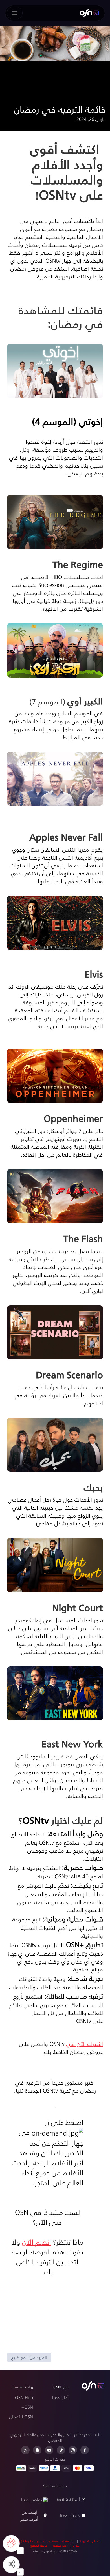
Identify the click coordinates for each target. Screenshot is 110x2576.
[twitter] (25, 2450)
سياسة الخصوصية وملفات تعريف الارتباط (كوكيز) (44, 2541)
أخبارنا (76, 2545)
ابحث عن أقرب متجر (29, 2515)
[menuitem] (89, 13)
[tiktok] (61, 2450)
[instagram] (73, 2450)
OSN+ (27, 2407)
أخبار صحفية (60, 2545)
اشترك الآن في (85, 2044)
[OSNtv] (93, 2386)
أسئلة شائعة (68, 2499)
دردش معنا (70, 2515)
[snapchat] (37, 2450)
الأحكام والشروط (90, 2541)
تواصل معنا (31, 2499)
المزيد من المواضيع (29, 2357)
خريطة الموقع (39, 2545)
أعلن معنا (60, 2397)
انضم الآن (37, 2242)
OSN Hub (24, 2397)
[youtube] (49, 2450)
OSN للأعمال (21, 2417)
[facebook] (85, 2450)
